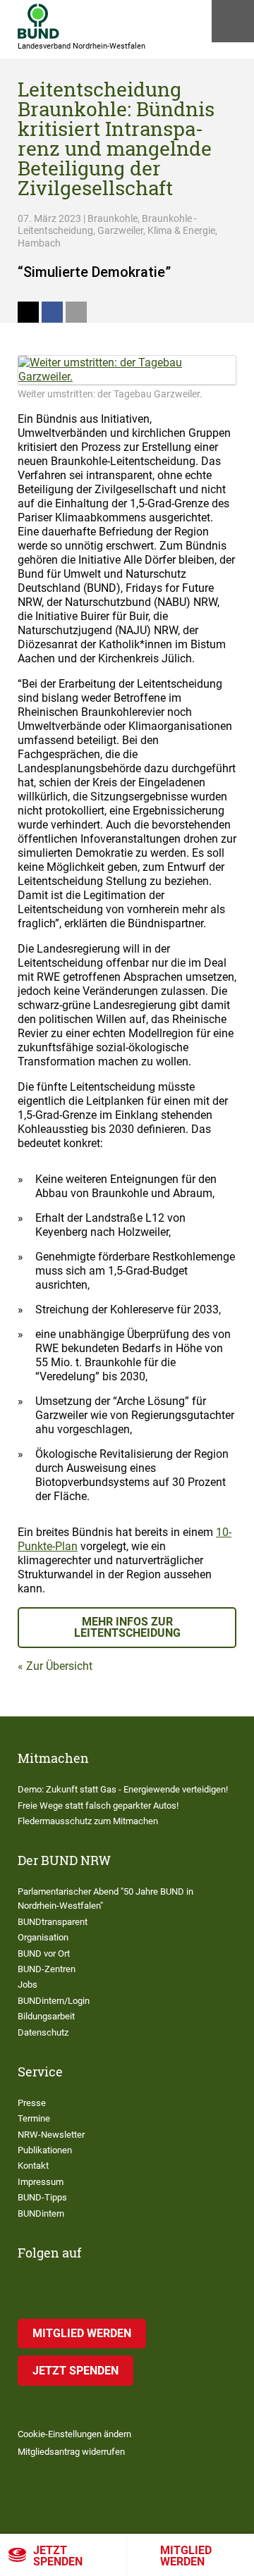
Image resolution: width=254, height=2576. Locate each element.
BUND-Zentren (47, 1969)
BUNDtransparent (53, 1922)
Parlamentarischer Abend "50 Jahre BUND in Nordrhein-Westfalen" (105, 1899)
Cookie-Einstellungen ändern (74, 2434)
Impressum (41, 2182)
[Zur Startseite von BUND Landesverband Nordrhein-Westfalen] (38, 21)
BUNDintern (41, 2213)
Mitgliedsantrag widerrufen (71, 2452)
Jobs (28, 1984)
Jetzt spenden (58, 2556)
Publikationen (45, 2150)
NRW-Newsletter (51, 2135)
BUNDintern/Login (54, 2001)
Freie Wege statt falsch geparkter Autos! (98, 1806)
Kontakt (33, 2166)
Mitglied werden (186, 2556)
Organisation (43, 1937)
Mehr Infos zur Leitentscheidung (127, 1627)
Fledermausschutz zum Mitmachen (88, 1821)
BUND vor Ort (44, 1953)
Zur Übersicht (59, 1666)
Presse (32, 2103)
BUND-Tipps (42, 2197)
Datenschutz (43, 2032)
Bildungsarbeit (46, 2016)
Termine (34, 2118)
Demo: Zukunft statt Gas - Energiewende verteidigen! (123, 1789)
